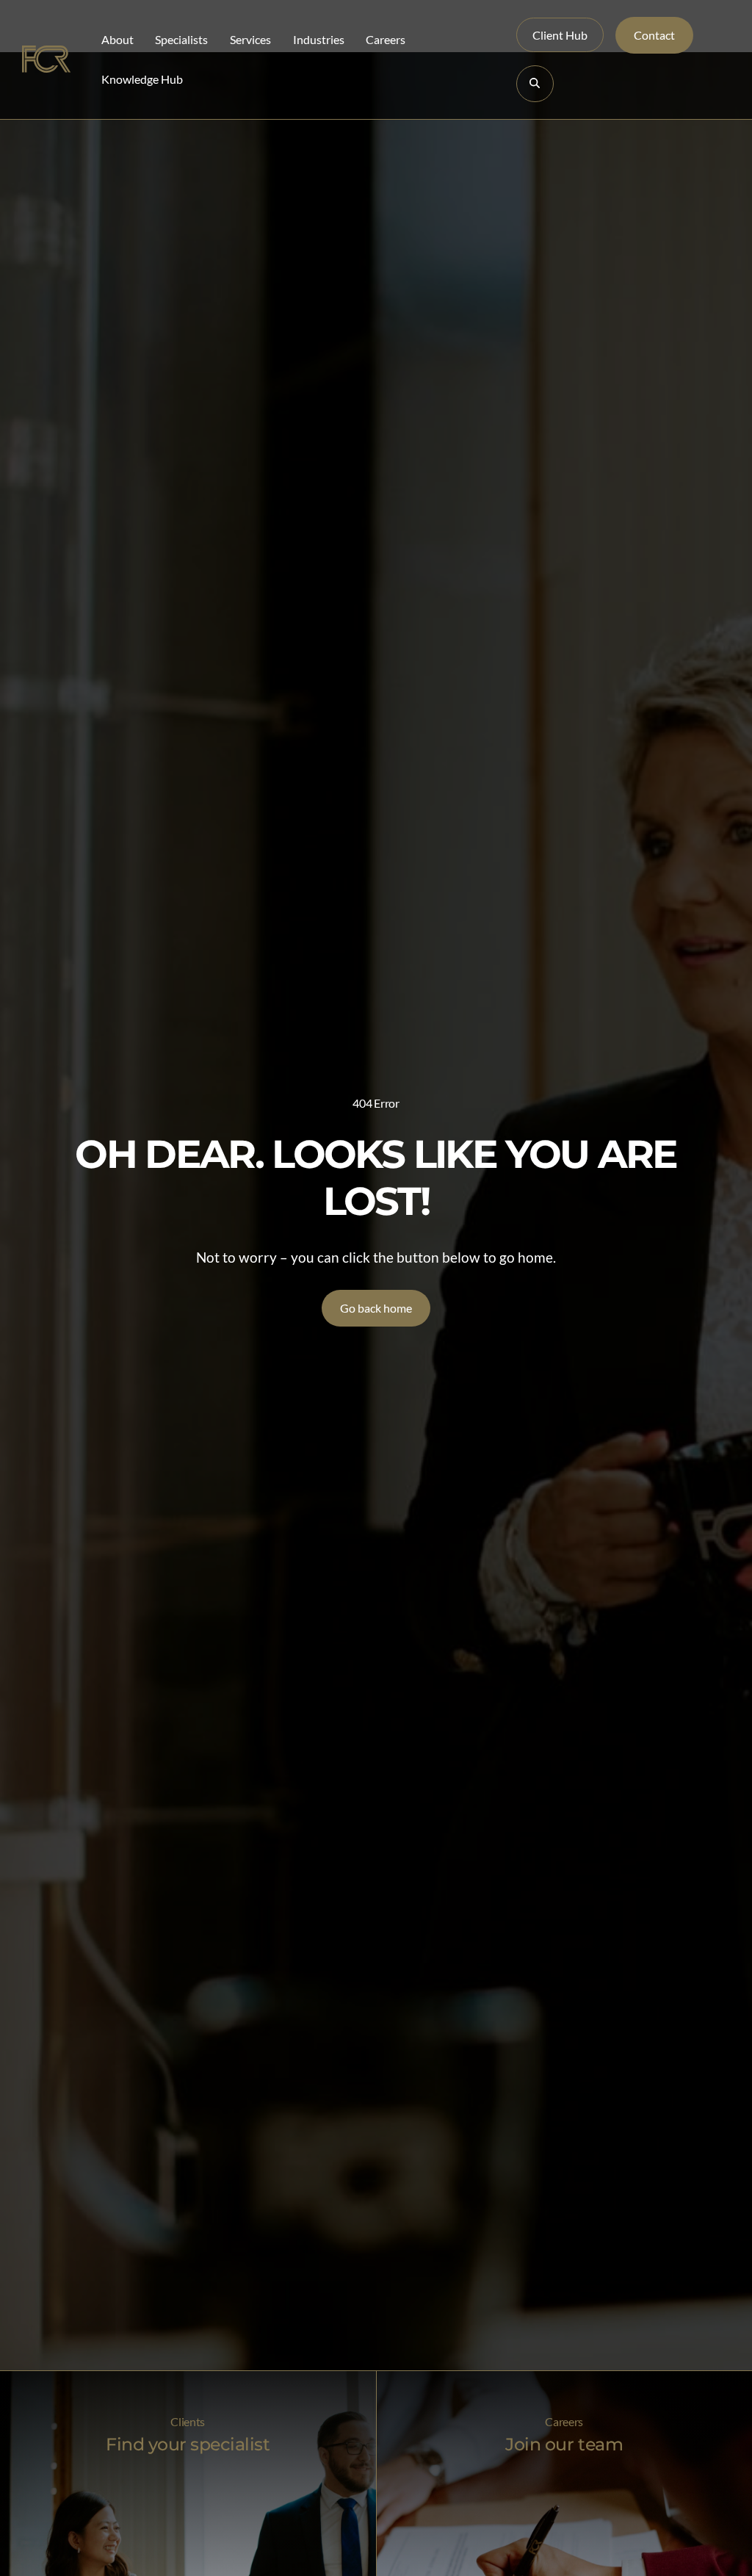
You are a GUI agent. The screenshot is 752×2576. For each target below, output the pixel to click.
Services (250, 39)
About (117, 39)
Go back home (376, 1308)
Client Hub (560, 35)
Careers (386, 39)
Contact (654, 35)
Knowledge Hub (142, 79)
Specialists (181, 39)
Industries (319, 39)
